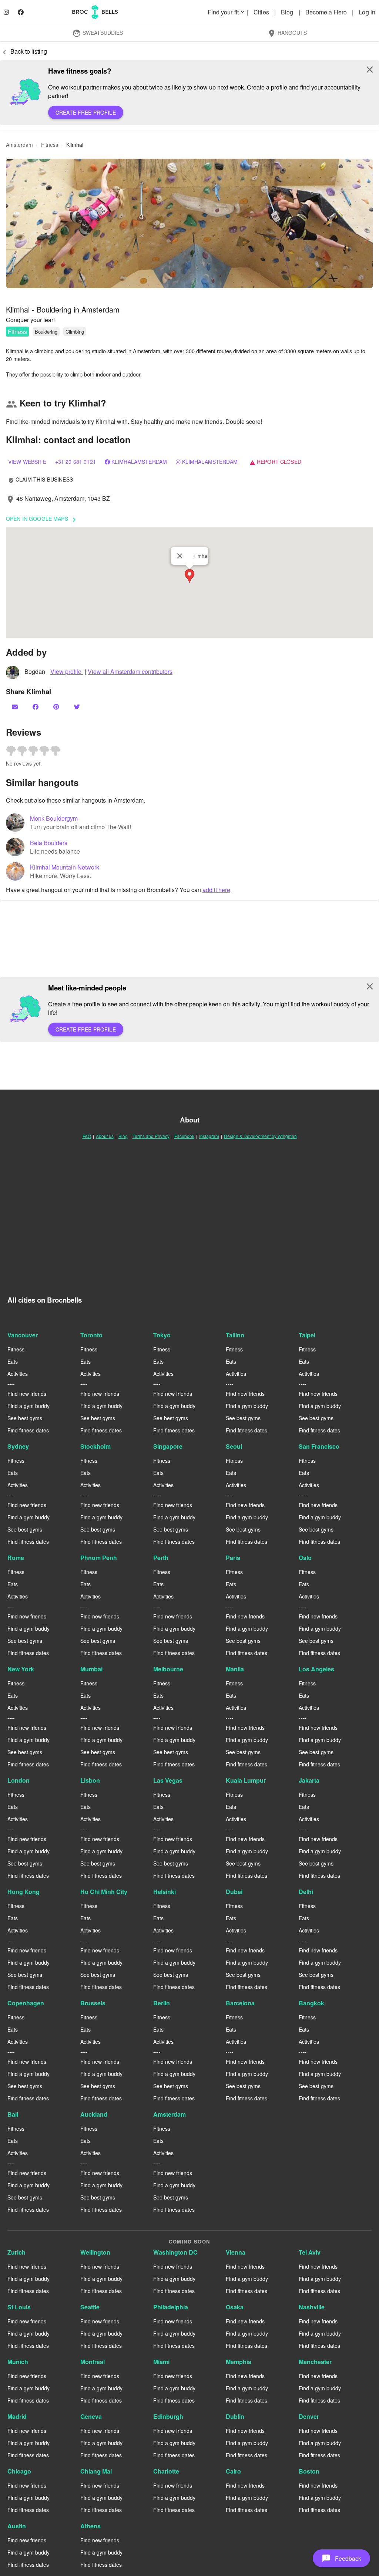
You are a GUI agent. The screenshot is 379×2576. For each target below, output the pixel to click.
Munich (18, 2362)
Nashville (312, 2307)
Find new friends (27, 1394)
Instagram (209, 1136)
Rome (16, 1558)
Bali (13, 2114)
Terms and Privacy (151, 1136)
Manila (235, 1669)
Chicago (19, 2471)
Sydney (18, 1446)
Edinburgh (168, 2416)
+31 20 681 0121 (76, 462)
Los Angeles (316, 1669)
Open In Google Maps (42, 519)
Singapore (168, 1446)
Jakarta (309, 1780)
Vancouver (23, 1335)
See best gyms (25, 1418)
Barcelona (240, 2003)
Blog (288, 12)
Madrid (17, 2416)
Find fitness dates (28, 1430)
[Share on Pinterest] (57, 707)
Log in (367, 12)
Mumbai (91, 1669)
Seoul (234, 1446)
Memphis (239, 2362)
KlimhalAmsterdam (139, 462)
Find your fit (227, 12)
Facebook (184, 1136)
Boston (309, 2471)
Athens (90, 2526)
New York (21, 1669)
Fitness (17, 332)
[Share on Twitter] (78, 707)
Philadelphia (171, 2307)
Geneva (91, 2416)
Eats (13, 1361)
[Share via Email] (16, 707)
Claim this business (41, 479)
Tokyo (162, 1335)
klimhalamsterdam (210, 462)
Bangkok (311, 2003)
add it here (216, 890)
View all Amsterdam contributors (130, 671)
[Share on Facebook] (36, 707)
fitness (50, 145)
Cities (262, 12)
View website (27, 462)
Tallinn (235, 1335)
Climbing (75, 332)
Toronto (91, 1335)
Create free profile (86, 112)
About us (105, 1136)
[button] (189, 223)
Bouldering (46, 332)
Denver (309, 2416)
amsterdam (19, 145)
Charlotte (166, 2471)
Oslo (305, 1558)
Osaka (235, 2307)
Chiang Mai (96, 2471)
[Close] (180, 556)
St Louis (19, 2307)
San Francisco (319, 1446)
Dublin (235, 2416)
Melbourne (168, 1669)
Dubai (234, 1892)
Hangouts (287, 33)
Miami (161, 2362)
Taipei (307, 1335)
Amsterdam (170, 2114)
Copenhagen (26, 2003)
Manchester (315, 2362)
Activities (18, 1374)
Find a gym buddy (28, 1406)
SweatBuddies (98, 33)
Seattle (90, 2307)
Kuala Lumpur (246, 1780)
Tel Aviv (310, 2252)
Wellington (95, 2252)
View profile (67, 671)
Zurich (16, 2252)
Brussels (93, 2003)
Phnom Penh (99, 1558)
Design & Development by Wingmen (260, 1136)
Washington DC (175, 2252)
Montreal (93, 2362)
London (19, 1780)
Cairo (233, 2471)
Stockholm (95, 1446)
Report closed (275, 462)
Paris (233, 1558)
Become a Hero (327, 12)
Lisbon (90, 1780)
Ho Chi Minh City (104, 1892)
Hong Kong (24, 1892)
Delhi (306, 1892)
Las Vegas (168, 1780)
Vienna (236, 2252)
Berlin (162, 2003)
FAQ (87, 1136)
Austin (17, 2526)
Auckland (94, 2114)
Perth (161, 1558)
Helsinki (165, 1892)
